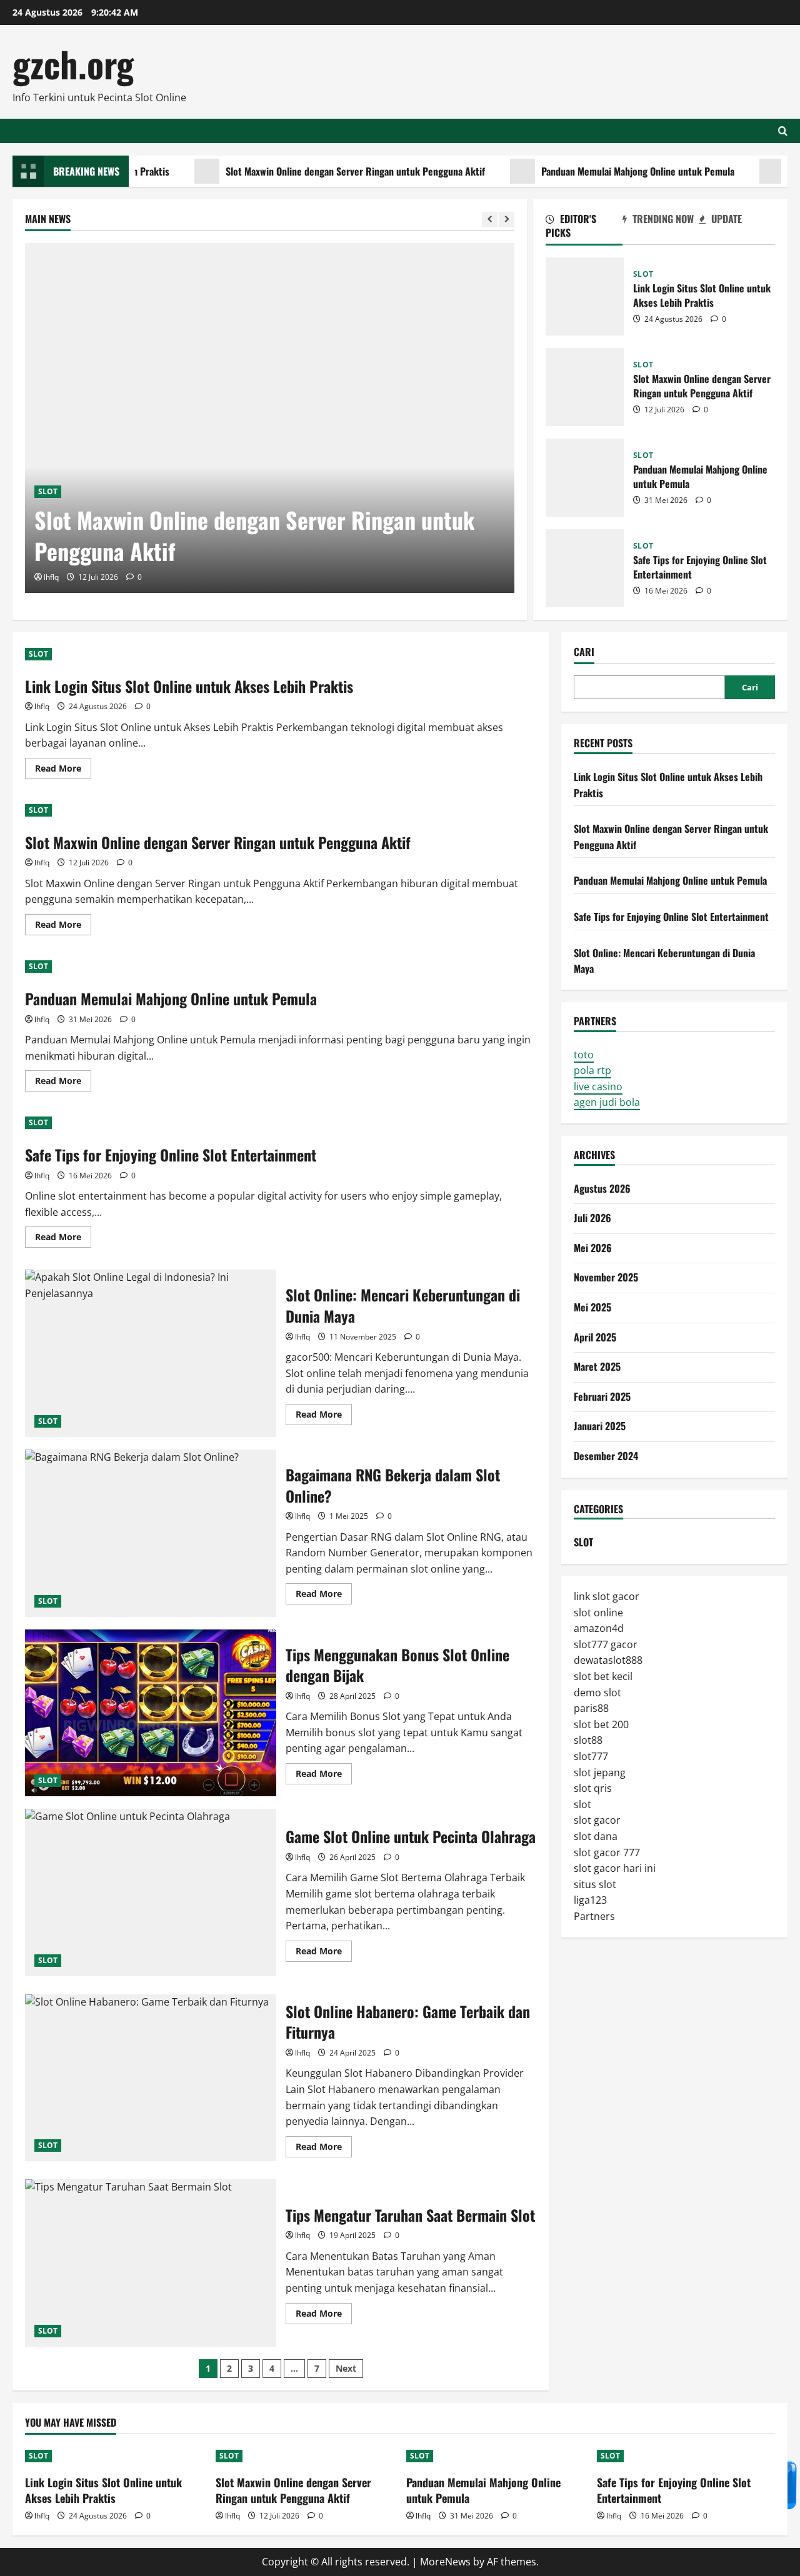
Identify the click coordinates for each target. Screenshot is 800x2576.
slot (582, 1804)
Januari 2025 (600, 1426)
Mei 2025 (592, 1307)
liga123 (590, 1900)
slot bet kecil (603, 1676)
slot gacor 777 (607, 1852)
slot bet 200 (601, 1724)
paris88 (591, 1708)
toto (584, 1054)
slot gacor (597, 1820)
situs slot (595, 1884)
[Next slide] (507, 220)
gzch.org (73, 63)
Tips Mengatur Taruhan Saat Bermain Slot (151, 2263)
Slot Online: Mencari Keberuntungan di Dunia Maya (151, 1353)
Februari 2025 (602, 1396)
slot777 (591, 1756)
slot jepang (600, 1772)
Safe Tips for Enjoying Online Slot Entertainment (585, 568)
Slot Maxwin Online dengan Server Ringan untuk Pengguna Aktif (319, 171)
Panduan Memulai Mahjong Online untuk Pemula (602, 171)
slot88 (588, 1740)
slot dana (596, 1836)
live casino (598, 1087)
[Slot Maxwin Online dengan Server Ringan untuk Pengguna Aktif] (270, 418)
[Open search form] (783, 131)
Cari (584, 652)
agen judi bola (607, 1102)
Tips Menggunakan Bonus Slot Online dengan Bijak (151, 1713)
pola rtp (592, 1070)
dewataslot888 (608, 1660)
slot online (598, 1612)
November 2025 (606, 1277)
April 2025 (595, 1336)
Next (346, 2368)
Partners (594, 1916)
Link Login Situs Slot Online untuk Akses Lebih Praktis (585, 296)
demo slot (597, 1692)
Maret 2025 (597, 1366)
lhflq (51, 577)
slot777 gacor (606, 1644)
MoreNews (445, 2562)
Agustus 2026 (602, 1188)
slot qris (593, 1788)
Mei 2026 (593, 1248)
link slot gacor (607, 1596)
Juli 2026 (592, 1218)
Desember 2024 (606, 1456)
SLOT (48, 491)
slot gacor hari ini (615, 1868)
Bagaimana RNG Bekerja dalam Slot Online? (151, 1533)
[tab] (584, 228)
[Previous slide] (490, 220)
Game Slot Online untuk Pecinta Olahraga (151, 1892)
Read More (63, 770)
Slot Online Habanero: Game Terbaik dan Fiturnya (151, 2078)
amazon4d (599, 1628)
